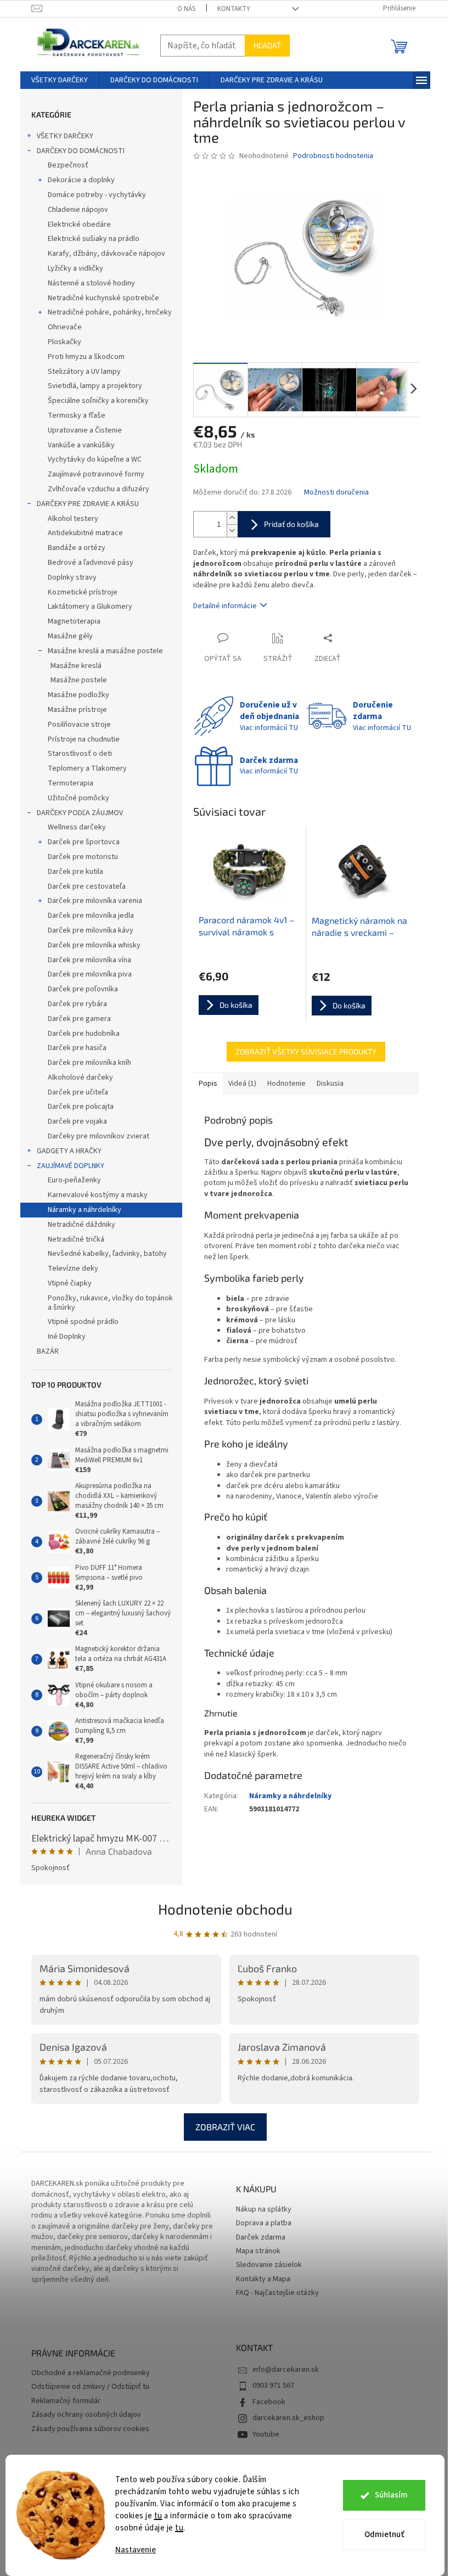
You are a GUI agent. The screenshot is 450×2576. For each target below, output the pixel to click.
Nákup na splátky (264, 2210)
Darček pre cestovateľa (87, 886)
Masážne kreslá (76, 666)
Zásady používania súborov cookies (90, 2429)
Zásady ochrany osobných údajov (86, 2415)
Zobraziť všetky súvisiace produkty (306, 1051)
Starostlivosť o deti (80, 754)
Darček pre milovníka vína (89, 960)
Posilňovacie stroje (79, 725)
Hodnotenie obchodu (225, 1909)
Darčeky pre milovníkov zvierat (99, 1136)
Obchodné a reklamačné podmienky (91, 2373)
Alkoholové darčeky (80, 1077)
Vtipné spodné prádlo (83, 1322)
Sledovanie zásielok (269, 2265)
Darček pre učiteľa (78, 1092)
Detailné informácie (225, 606)
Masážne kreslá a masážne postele (105, 651)
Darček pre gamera (79, 1019)
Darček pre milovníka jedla (91, 916)
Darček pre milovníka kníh (89, 1063)
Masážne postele (79, 680)
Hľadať (267, 45)
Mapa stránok (258, 2251)
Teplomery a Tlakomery (87, 768)
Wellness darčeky (77, 827)
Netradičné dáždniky (81, 1225)
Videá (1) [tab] (242, 1084)
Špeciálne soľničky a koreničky (98, 401)
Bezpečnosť (68, 165)
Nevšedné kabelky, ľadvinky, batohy (107, 1254)
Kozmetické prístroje (83, 592)
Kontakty (234, 9)
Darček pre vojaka (77, 1121)
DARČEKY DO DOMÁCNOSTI (81, 151)
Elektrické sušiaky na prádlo (94, 239)
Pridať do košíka (291, 524)
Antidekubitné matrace (85, 533)
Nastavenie (136, 2550)
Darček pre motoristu (83, 857)
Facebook (269, 2402)
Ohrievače (65, 327)
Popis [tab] (208, 1084)
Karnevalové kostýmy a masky (98, 1195)
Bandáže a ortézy (77, 548)
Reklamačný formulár (66, 2401)
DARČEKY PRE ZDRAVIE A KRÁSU (88, 504)
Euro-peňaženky (74, 1180)
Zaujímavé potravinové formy (96, 474)
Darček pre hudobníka (84, 1034)
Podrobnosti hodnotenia (333, 156)
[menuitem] (60, 80)
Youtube (266, 2434)
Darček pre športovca (84, 842)
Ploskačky (64, 342)
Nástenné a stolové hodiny (91, 283)
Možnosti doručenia (336, 493)
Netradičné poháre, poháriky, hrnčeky (110, 312)
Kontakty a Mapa (263, 2279)
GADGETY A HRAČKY (69, 1151)
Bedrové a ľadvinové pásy (91, 563)
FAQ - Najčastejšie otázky (277, 2293)
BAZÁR (48, 1351)
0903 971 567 (273, 2386)
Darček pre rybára (77, 1004)
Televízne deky (73, 1269)
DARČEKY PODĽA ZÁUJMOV (80, 813)
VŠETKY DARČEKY (65, 136)
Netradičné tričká (76, 1239)
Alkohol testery (73, 519)
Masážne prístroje (77, 710)
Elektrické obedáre (79, 225)
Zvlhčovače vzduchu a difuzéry (99, 489)
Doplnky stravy (72, 577)
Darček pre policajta (81, 1107)
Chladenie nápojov (78, 210)
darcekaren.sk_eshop (288, 2418)
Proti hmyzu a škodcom (86, 357)
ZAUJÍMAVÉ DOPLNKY (71, 1166)
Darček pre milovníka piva (90, 974)
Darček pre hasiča (77, 1048)
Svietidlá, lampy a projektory (95, 386)
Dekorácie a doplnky (81, 180)
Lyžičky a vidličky (75, 268)
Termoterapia (71, 783)
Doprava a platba (264, 2223)
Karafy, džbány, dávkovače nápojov (106, 254)
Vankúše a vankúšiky (81, 445)
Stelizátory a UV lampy (84, 372)
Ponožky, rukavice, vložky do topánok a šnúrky (110, 1303)
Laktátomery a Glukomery (90, 607)
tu (158, 2516)
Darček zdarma (261, 2238)
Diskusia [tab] (330, 1084)
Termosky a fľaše (77, 416)
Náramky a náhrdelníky (85, 1210)
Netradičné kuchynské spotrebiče (103, 298)
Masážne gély (70, 636)
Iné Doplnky (67, 1337)
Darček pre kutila (75, 872)
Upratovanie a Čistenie (85, 430)
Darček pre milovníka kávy (91, 930)
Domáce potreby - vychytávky (97, 195)
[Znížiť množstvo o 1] (232, 531)
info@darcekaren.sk (286, 2370)
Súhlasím (391, 2495)
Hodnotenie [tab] (286, 1084)
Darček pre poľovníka (83, 989)
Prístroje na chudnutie (84, 739)
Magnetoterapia (74, 621)
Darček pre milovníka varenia (95, 901)
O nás (186, 9)
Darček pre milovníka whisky (94, 945)
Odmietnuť (384, 2535)
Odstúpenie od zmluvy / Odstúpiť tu (90, 2387)
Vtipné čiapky (70, 1283)
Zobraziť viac (225, 2127)
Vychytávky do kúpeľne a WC (95, 459)
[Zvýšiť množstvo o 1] (232, 518)
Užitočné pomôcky (78, 798)
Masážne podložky (78, 695)
